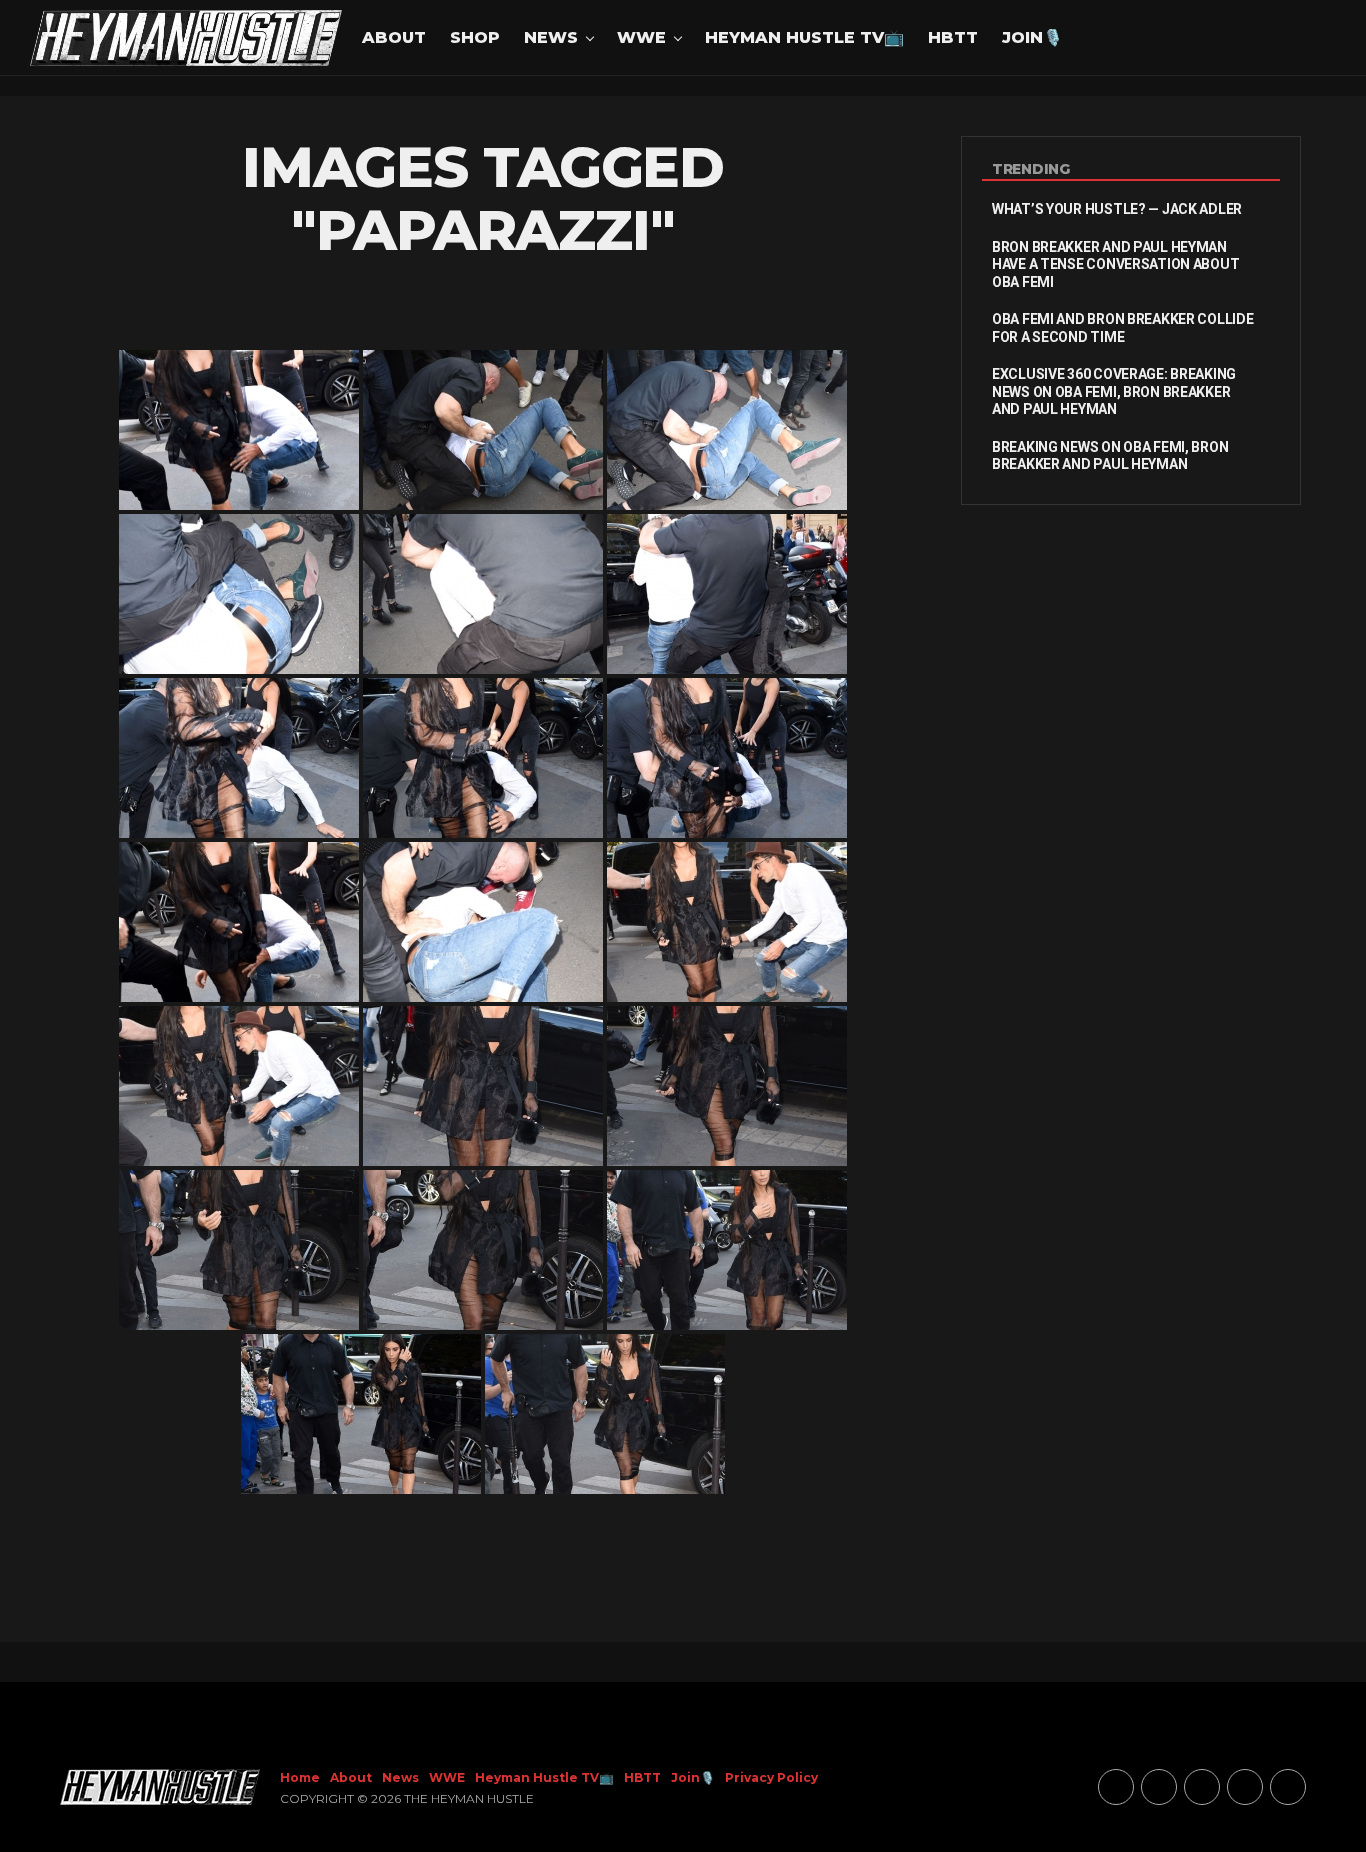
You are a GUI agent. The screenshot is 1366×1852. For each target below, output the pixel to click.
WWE (641, 37)
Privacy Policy (771, 1777)
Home (300, 1777)
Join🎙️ (1032, 37)
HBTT (953, 37)
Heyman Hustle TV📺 (804, 37)
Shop (475, 37)
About (394, 37)
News (551, 37)
